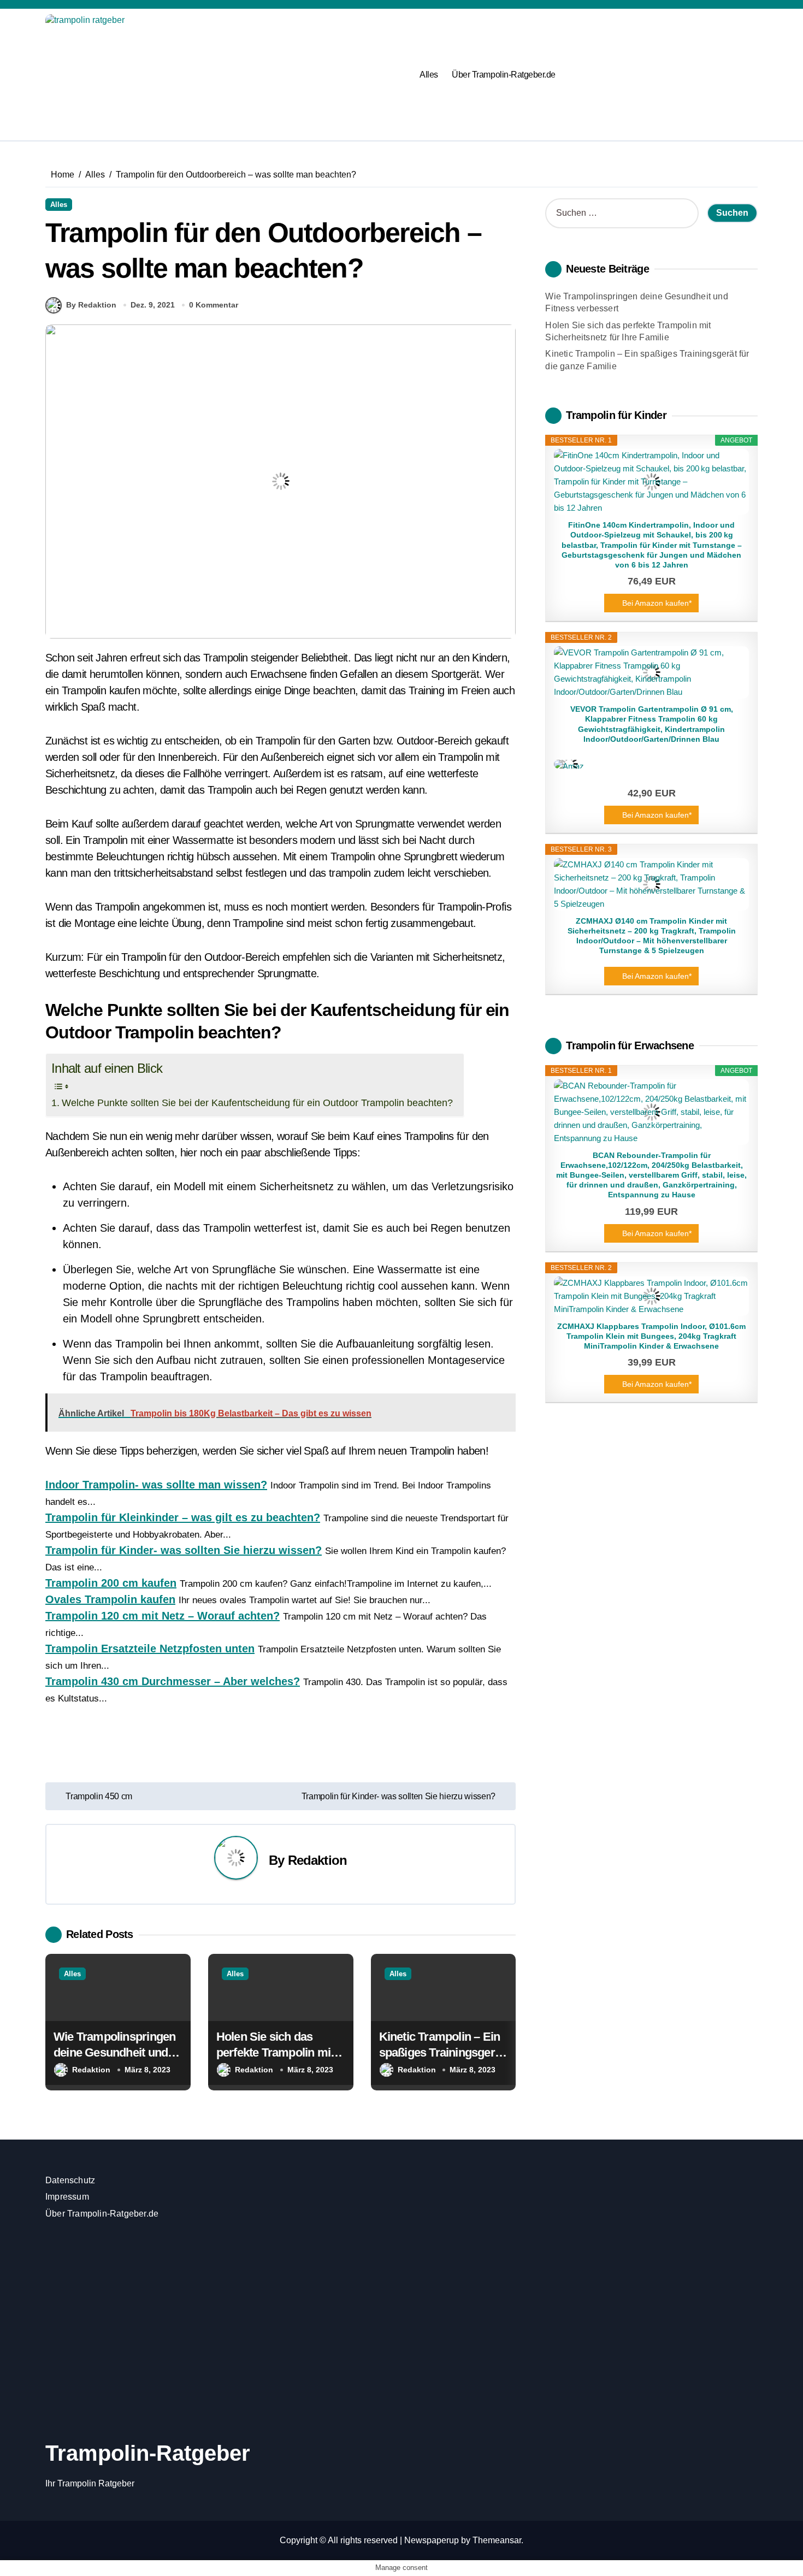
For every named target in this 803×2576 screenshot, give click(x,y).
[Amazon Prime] (651, 764)
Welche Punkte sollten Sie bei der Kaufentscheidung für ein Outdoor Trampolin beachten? (257, 1103)
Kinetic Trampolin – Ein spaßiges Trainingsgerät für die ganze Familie (442, 2052)
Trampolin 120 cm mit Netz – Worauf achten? (163, 1616)
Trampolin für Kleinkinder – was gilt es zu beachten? (183, 1517)
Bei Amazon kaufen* (657, 603)
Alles (429, 75)
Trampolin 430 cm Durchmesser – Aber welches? (173, 1681)
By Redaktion (91, 305)
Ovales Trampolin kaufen (110, 1599)
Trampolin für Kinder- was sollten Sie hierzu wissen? (184, 1550)
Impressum (67, 2197)
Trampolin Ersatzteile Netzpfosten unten (150, 1649)
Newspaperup (432, 2540)
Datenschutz (70, 2180)
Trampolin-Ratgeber (148, 2453)
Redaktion (317, 1860)
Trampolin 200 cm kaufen (111, 1583)
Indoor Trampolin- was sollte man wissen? (156, 1485)
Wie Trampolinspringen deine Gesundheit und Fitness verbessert (114, 2052)
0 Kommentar (214, 305)
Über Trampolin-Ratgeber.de (504, 75)
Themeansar (497, 2540)
